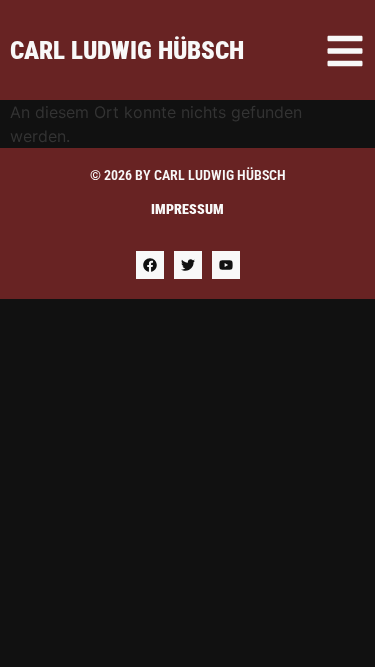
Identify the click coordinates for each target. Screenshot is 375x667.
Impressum (187, 209)
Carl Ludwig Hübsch (127, 50)
